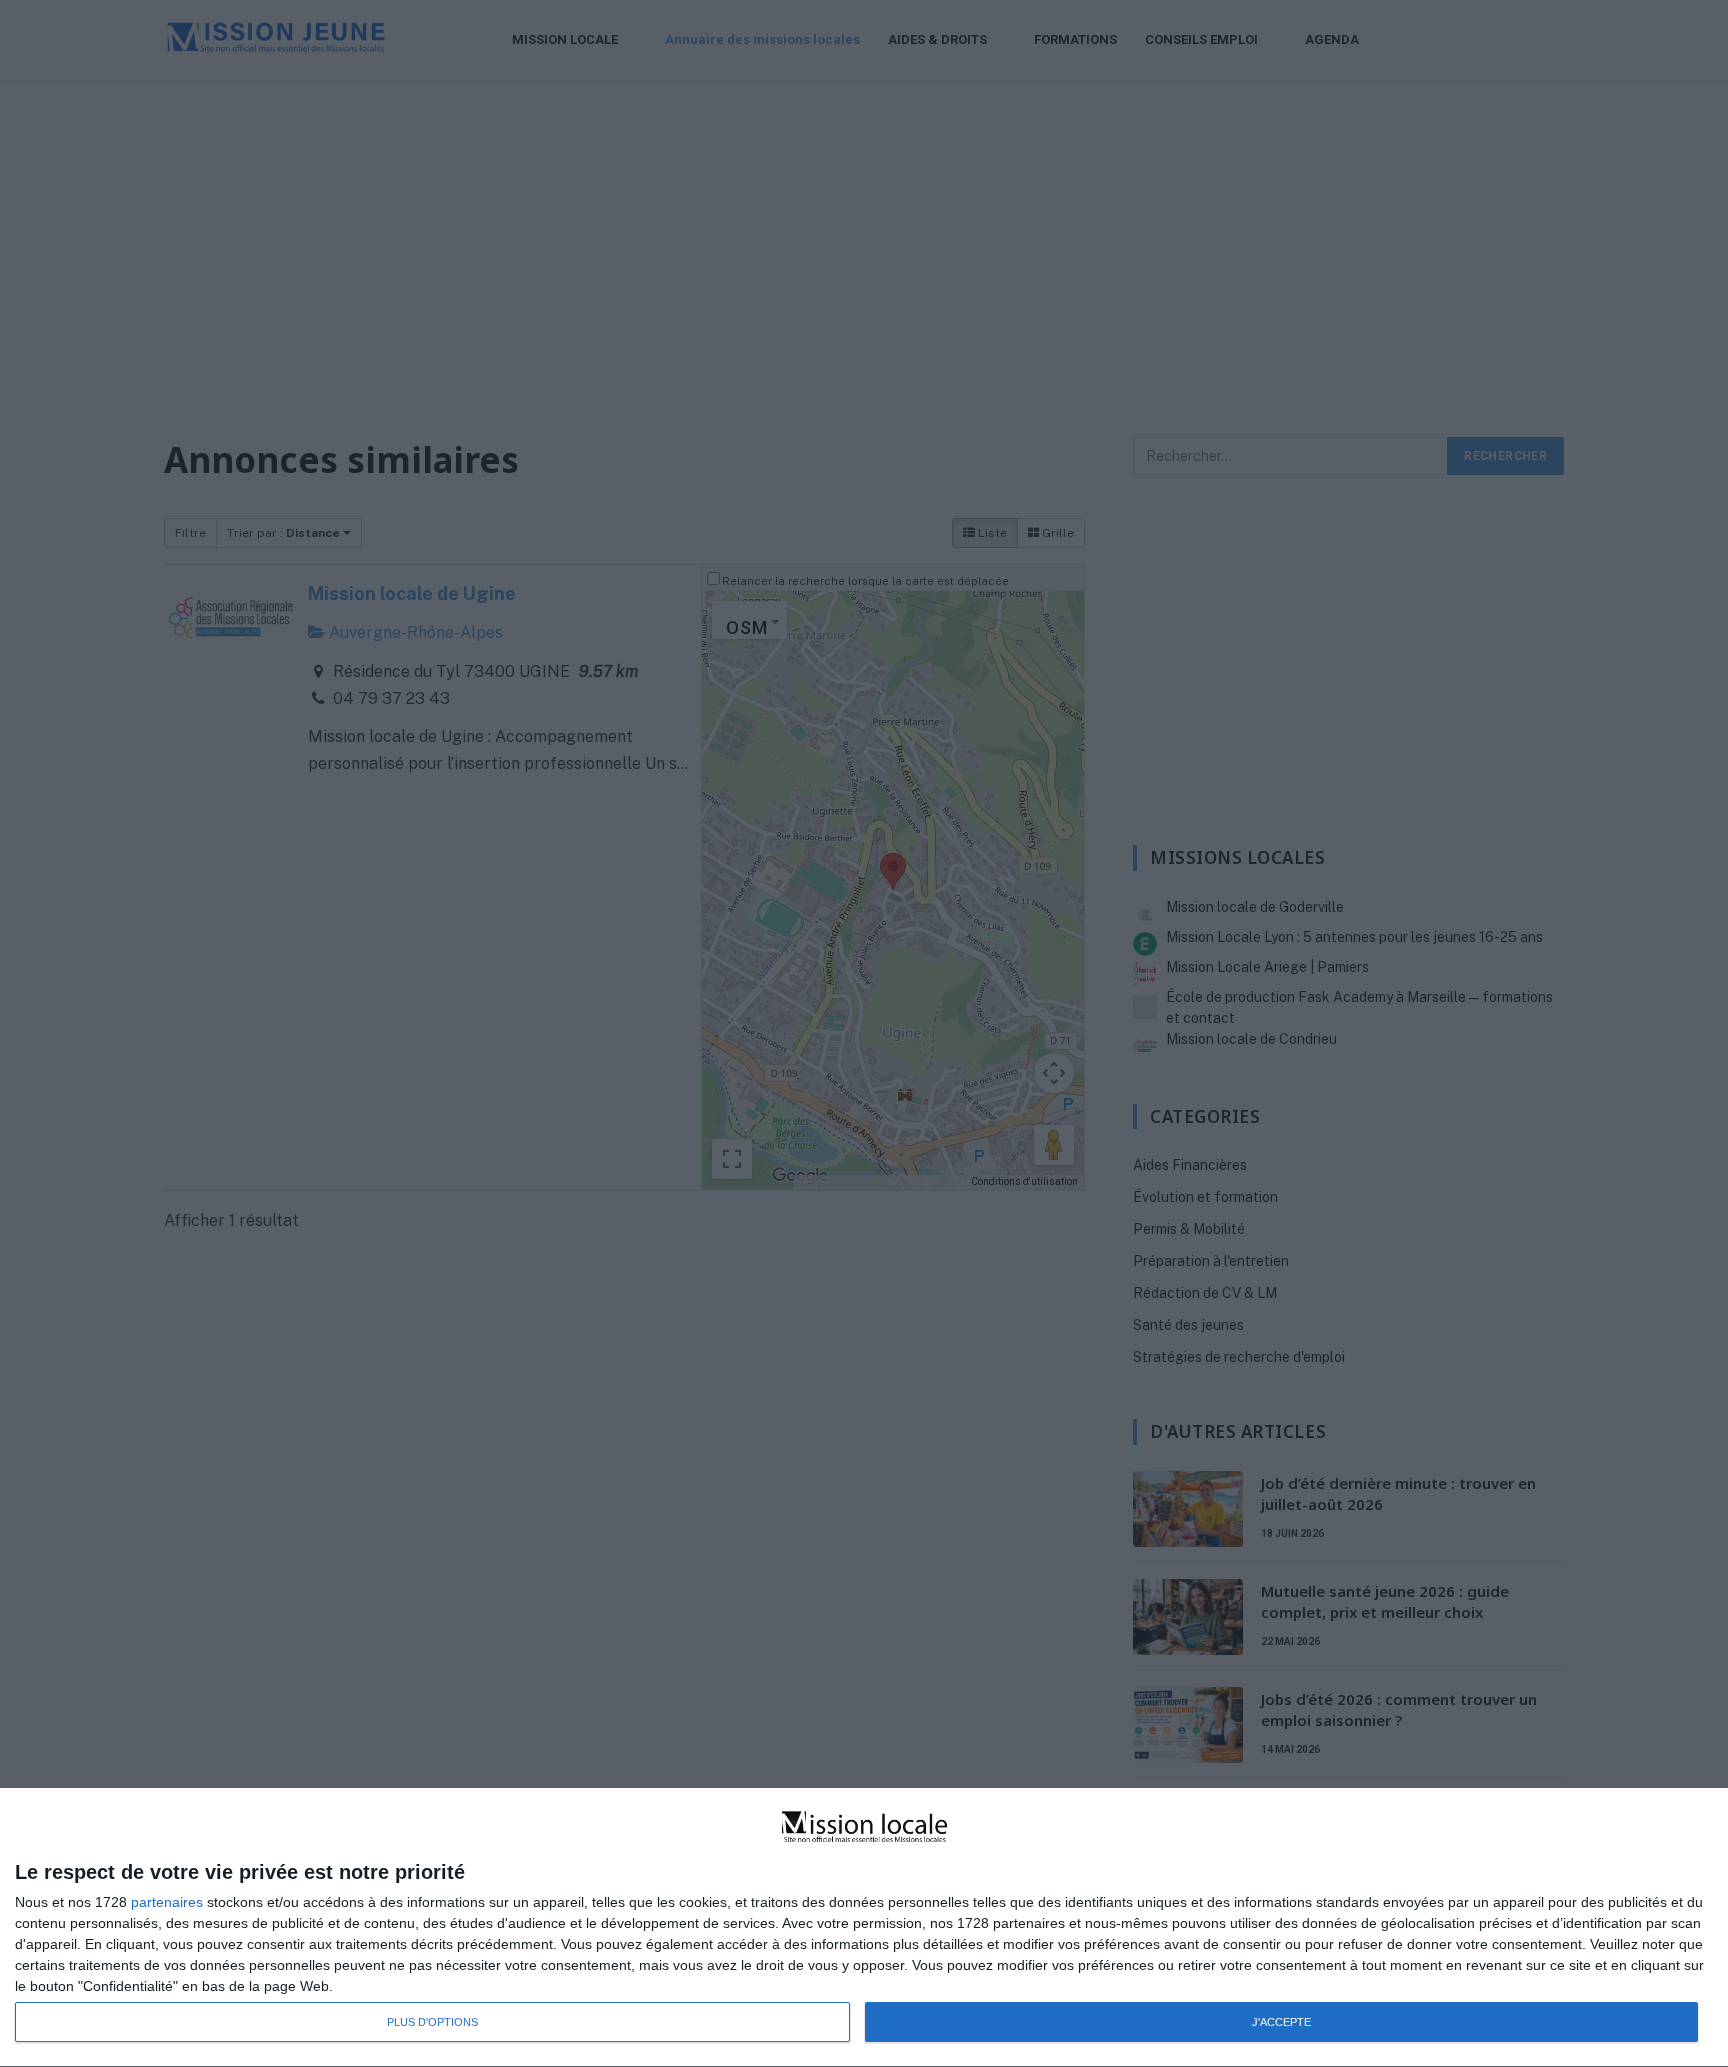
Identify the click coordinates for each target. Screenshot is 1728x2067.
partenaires (167, 1902)
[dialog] (864, 1928)
